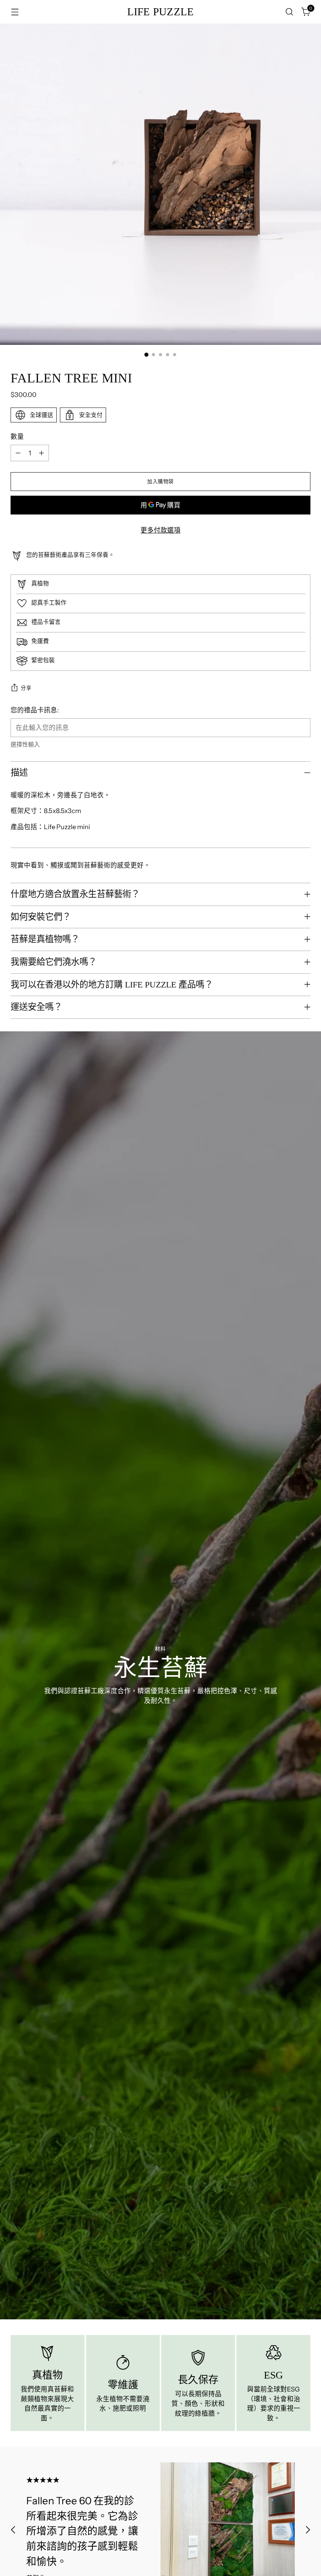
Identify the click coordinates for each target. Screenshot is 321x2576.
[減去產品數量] (18, 453)
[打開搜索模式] (289, 12)
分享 (26, 688)
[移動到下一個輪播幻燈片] (308, 2530)
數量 (17, 437)
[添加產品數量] (41, 453)
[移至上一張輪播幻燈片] (13, 2530)
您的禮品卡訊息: (35, 710)
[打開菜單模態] (15, 12)
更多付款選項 (160, 530)
